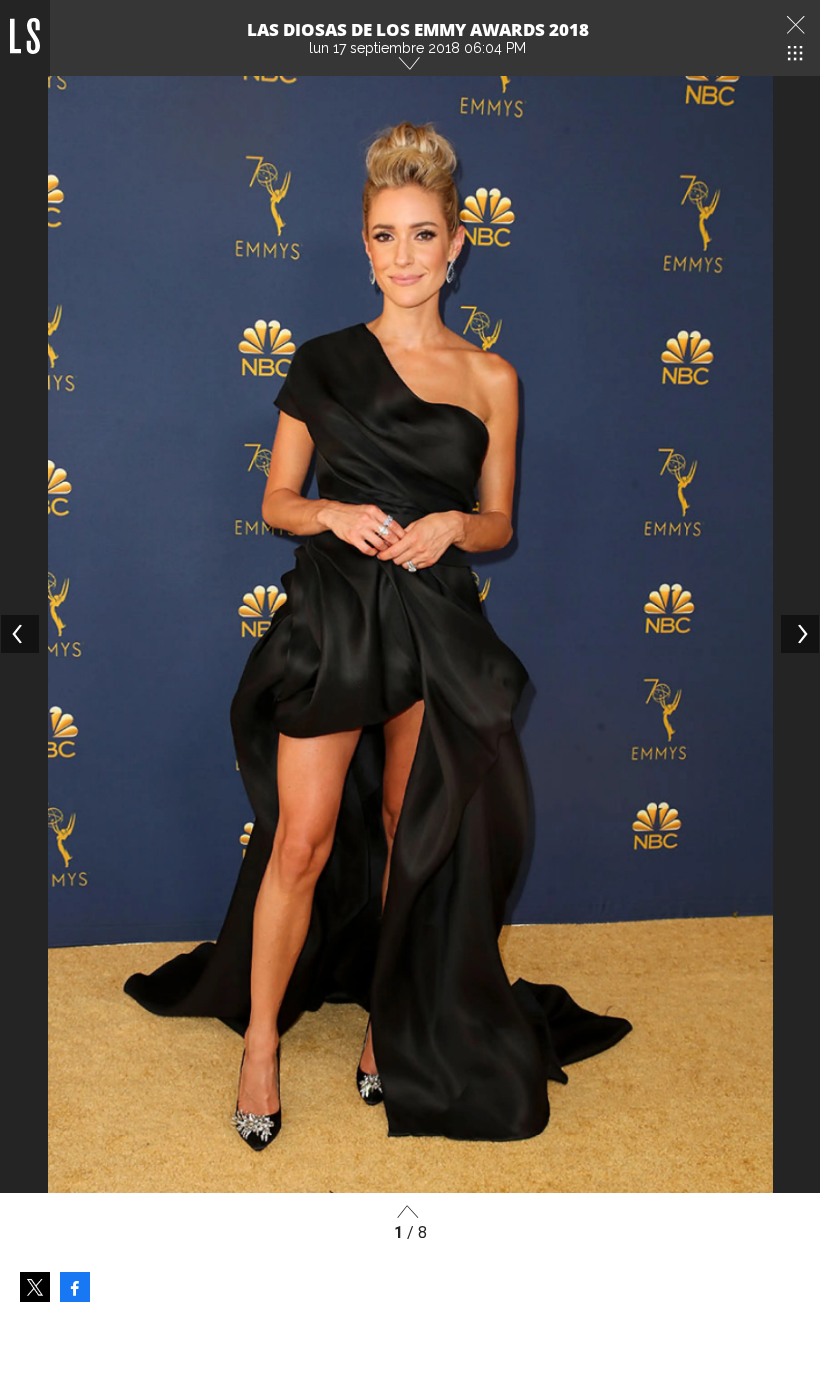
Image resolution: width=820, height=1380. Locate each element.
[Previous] (20, 634)
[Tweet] (35, 1287)
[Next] (800, 634)
